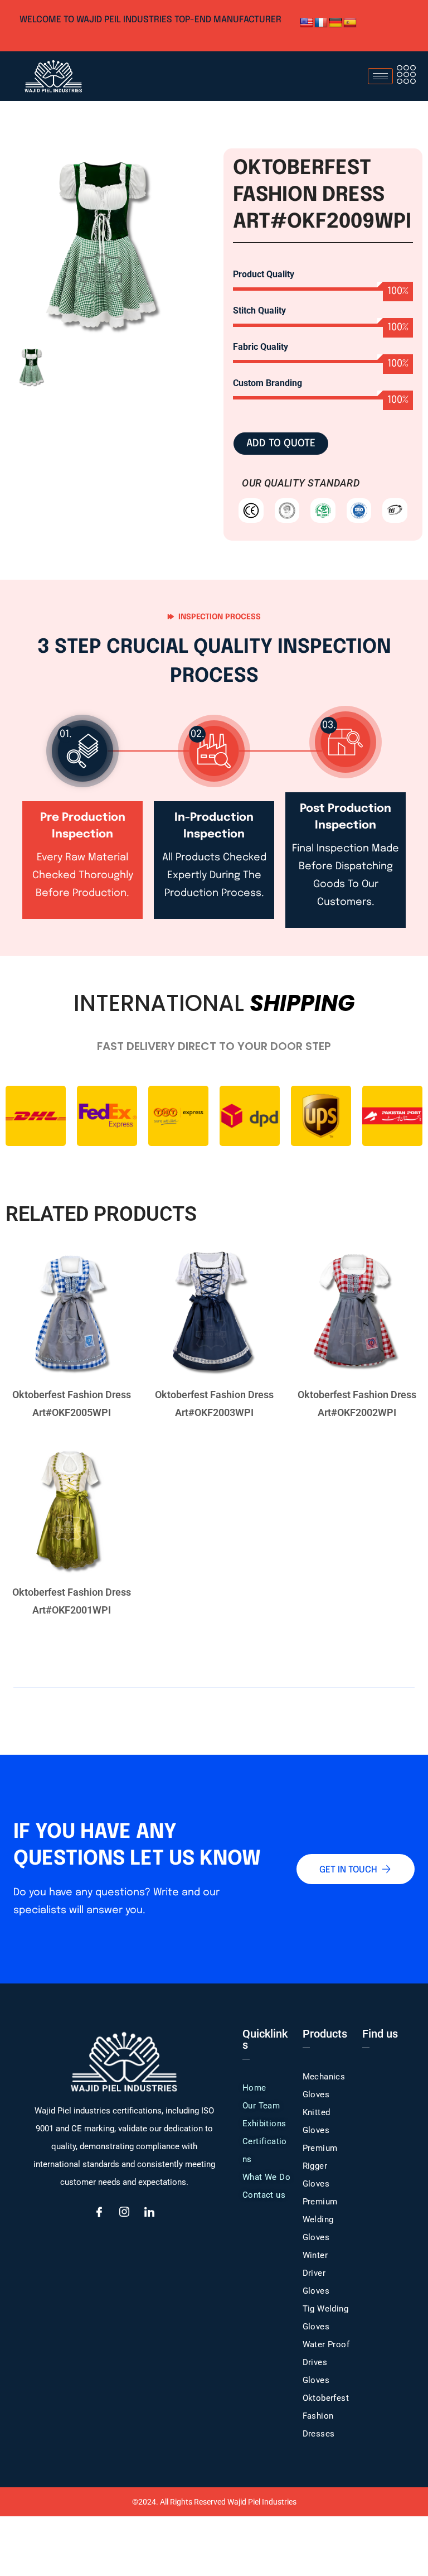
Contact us (264, 2195)
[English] (307, 23)
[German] (335, 23)
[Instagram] (124, 2213)
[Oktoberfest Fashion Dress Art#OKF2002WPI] (357, 1313)
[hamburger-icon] (380, 76)
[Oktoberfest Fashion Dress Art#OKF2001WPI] (71, 1511)
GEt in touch (348, 1870)
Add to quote (281, 444)
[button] (406, 76)
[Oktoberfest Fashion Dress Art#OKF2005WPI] (71, 1313)
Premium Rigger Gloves (320, 2166)
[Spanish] (350, 23)
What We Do (266, 2177)
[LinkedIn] (149, 2213)
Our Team (261, 2106)
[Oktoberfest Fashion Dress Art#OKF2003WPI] (214, 1313)
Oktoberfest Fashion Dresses (326, 2416)
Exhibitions (264, 2124)
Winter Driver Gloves (316, 2273)
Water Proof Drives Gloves (326, 2362)
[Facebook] (99, 2213)
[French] (321, 23)
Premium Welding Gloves (320, 2219)
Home (254, 2088)
